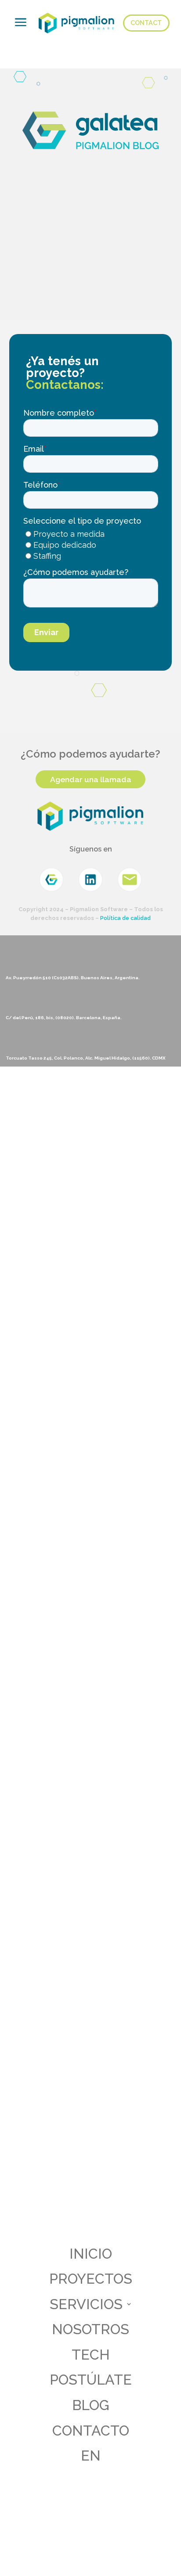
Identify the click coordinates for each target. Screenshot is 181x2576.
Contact (146, 23)
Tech (91, 2355)
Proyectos (91, 2279)
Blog (91, 2405)
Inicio (91, 2254)
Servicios (86, 2304)
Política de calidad (125, 918)
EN (91, 2456)
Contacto (91, 2430)
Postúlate (91, 2380)
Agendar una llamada (91, 779)
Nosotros (90, 2329)
